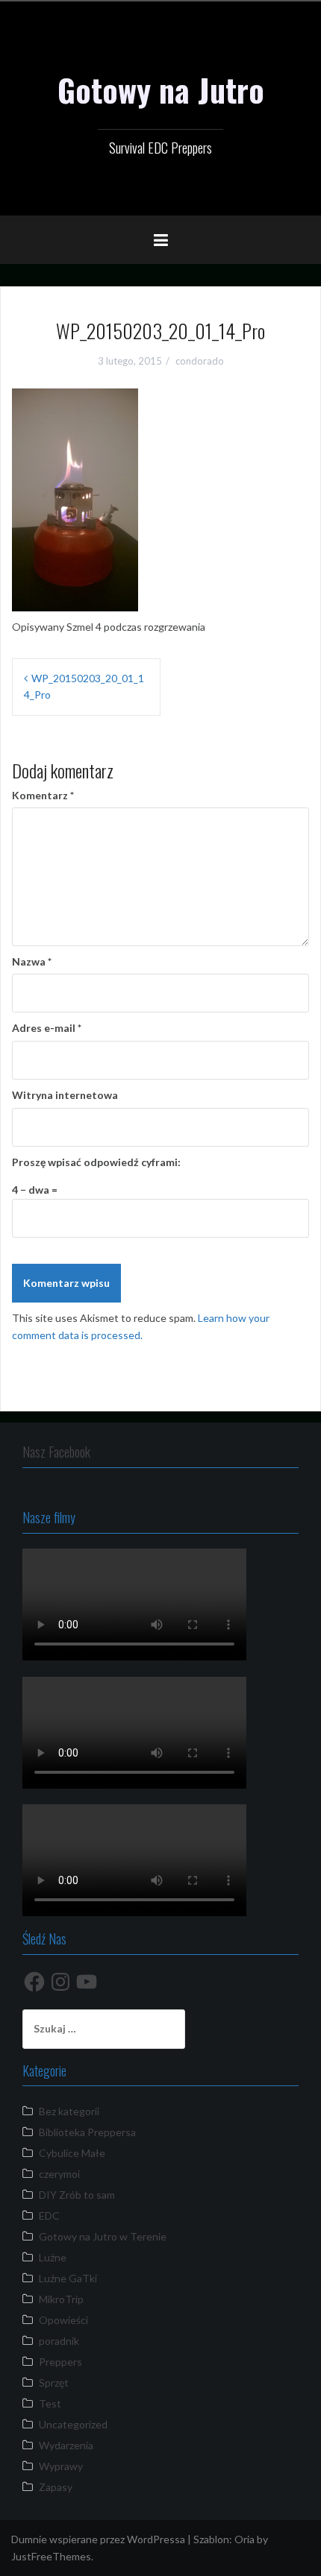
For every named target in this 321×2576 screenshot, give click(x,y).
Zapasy (56, 2487)
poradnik (59, 2341)
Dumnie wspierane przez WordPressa (98, 2539)
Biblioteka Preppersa (87, 2132)
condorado (200, 361)
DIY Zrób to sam (77, 2195)
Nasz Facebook (56, 1452)
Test (50, 2403)
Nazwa (32, 961)
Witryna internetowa (65, 1095)
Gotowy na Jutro (161, 89)
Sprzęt (54, 2383)
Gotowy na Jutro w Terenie (103, 2236)
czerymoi (59, 2174)
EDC (49, 2216)
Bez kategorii (69, 2111)
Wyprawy (61, 2466)
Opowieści (63, 2320)
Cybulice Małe (72, 2153)
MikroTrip (61, 2299)
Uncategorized (73, 2424)
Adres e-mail (47, 1028)
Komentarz (43, 795)
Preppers (60, 2362)
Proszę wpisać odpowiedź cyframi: (96, 1162)
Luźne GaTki (68, 2278)
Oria (244, 2539)
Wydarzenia (66, 2445)
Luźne (53, 2257)
